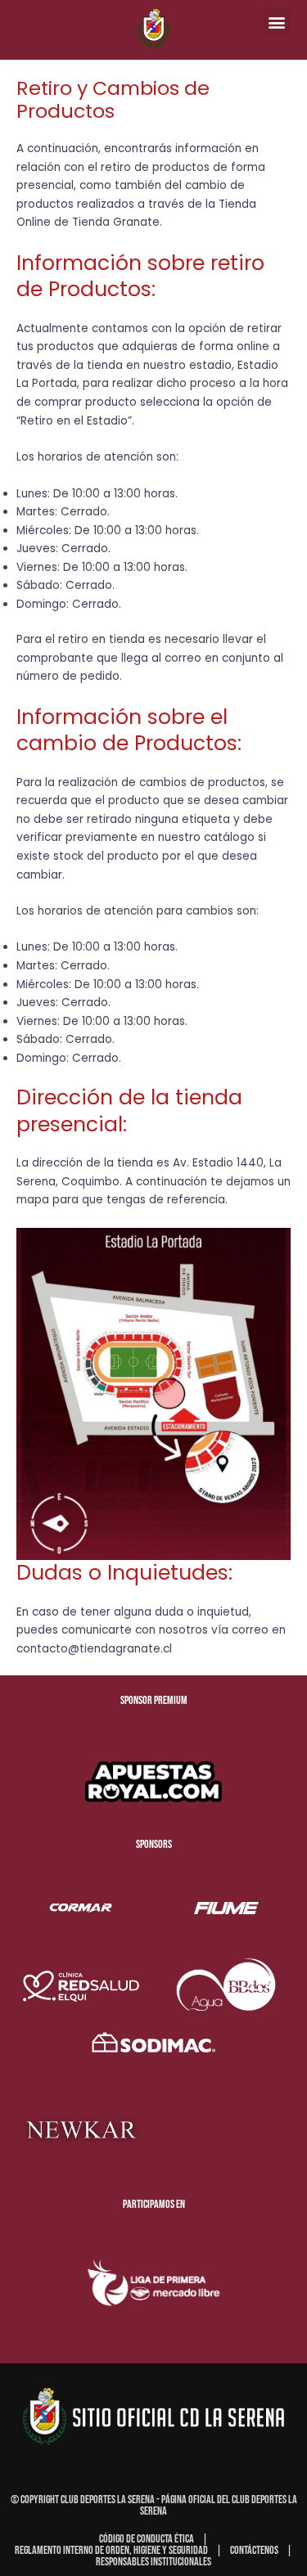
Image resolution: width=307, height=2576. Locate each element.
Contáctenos (254, 2550)
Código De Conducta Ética (147, 2539)
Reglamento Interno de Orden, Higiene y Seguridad (111, 2550)
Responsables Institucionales (153, 2562)
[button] (276, 22)
